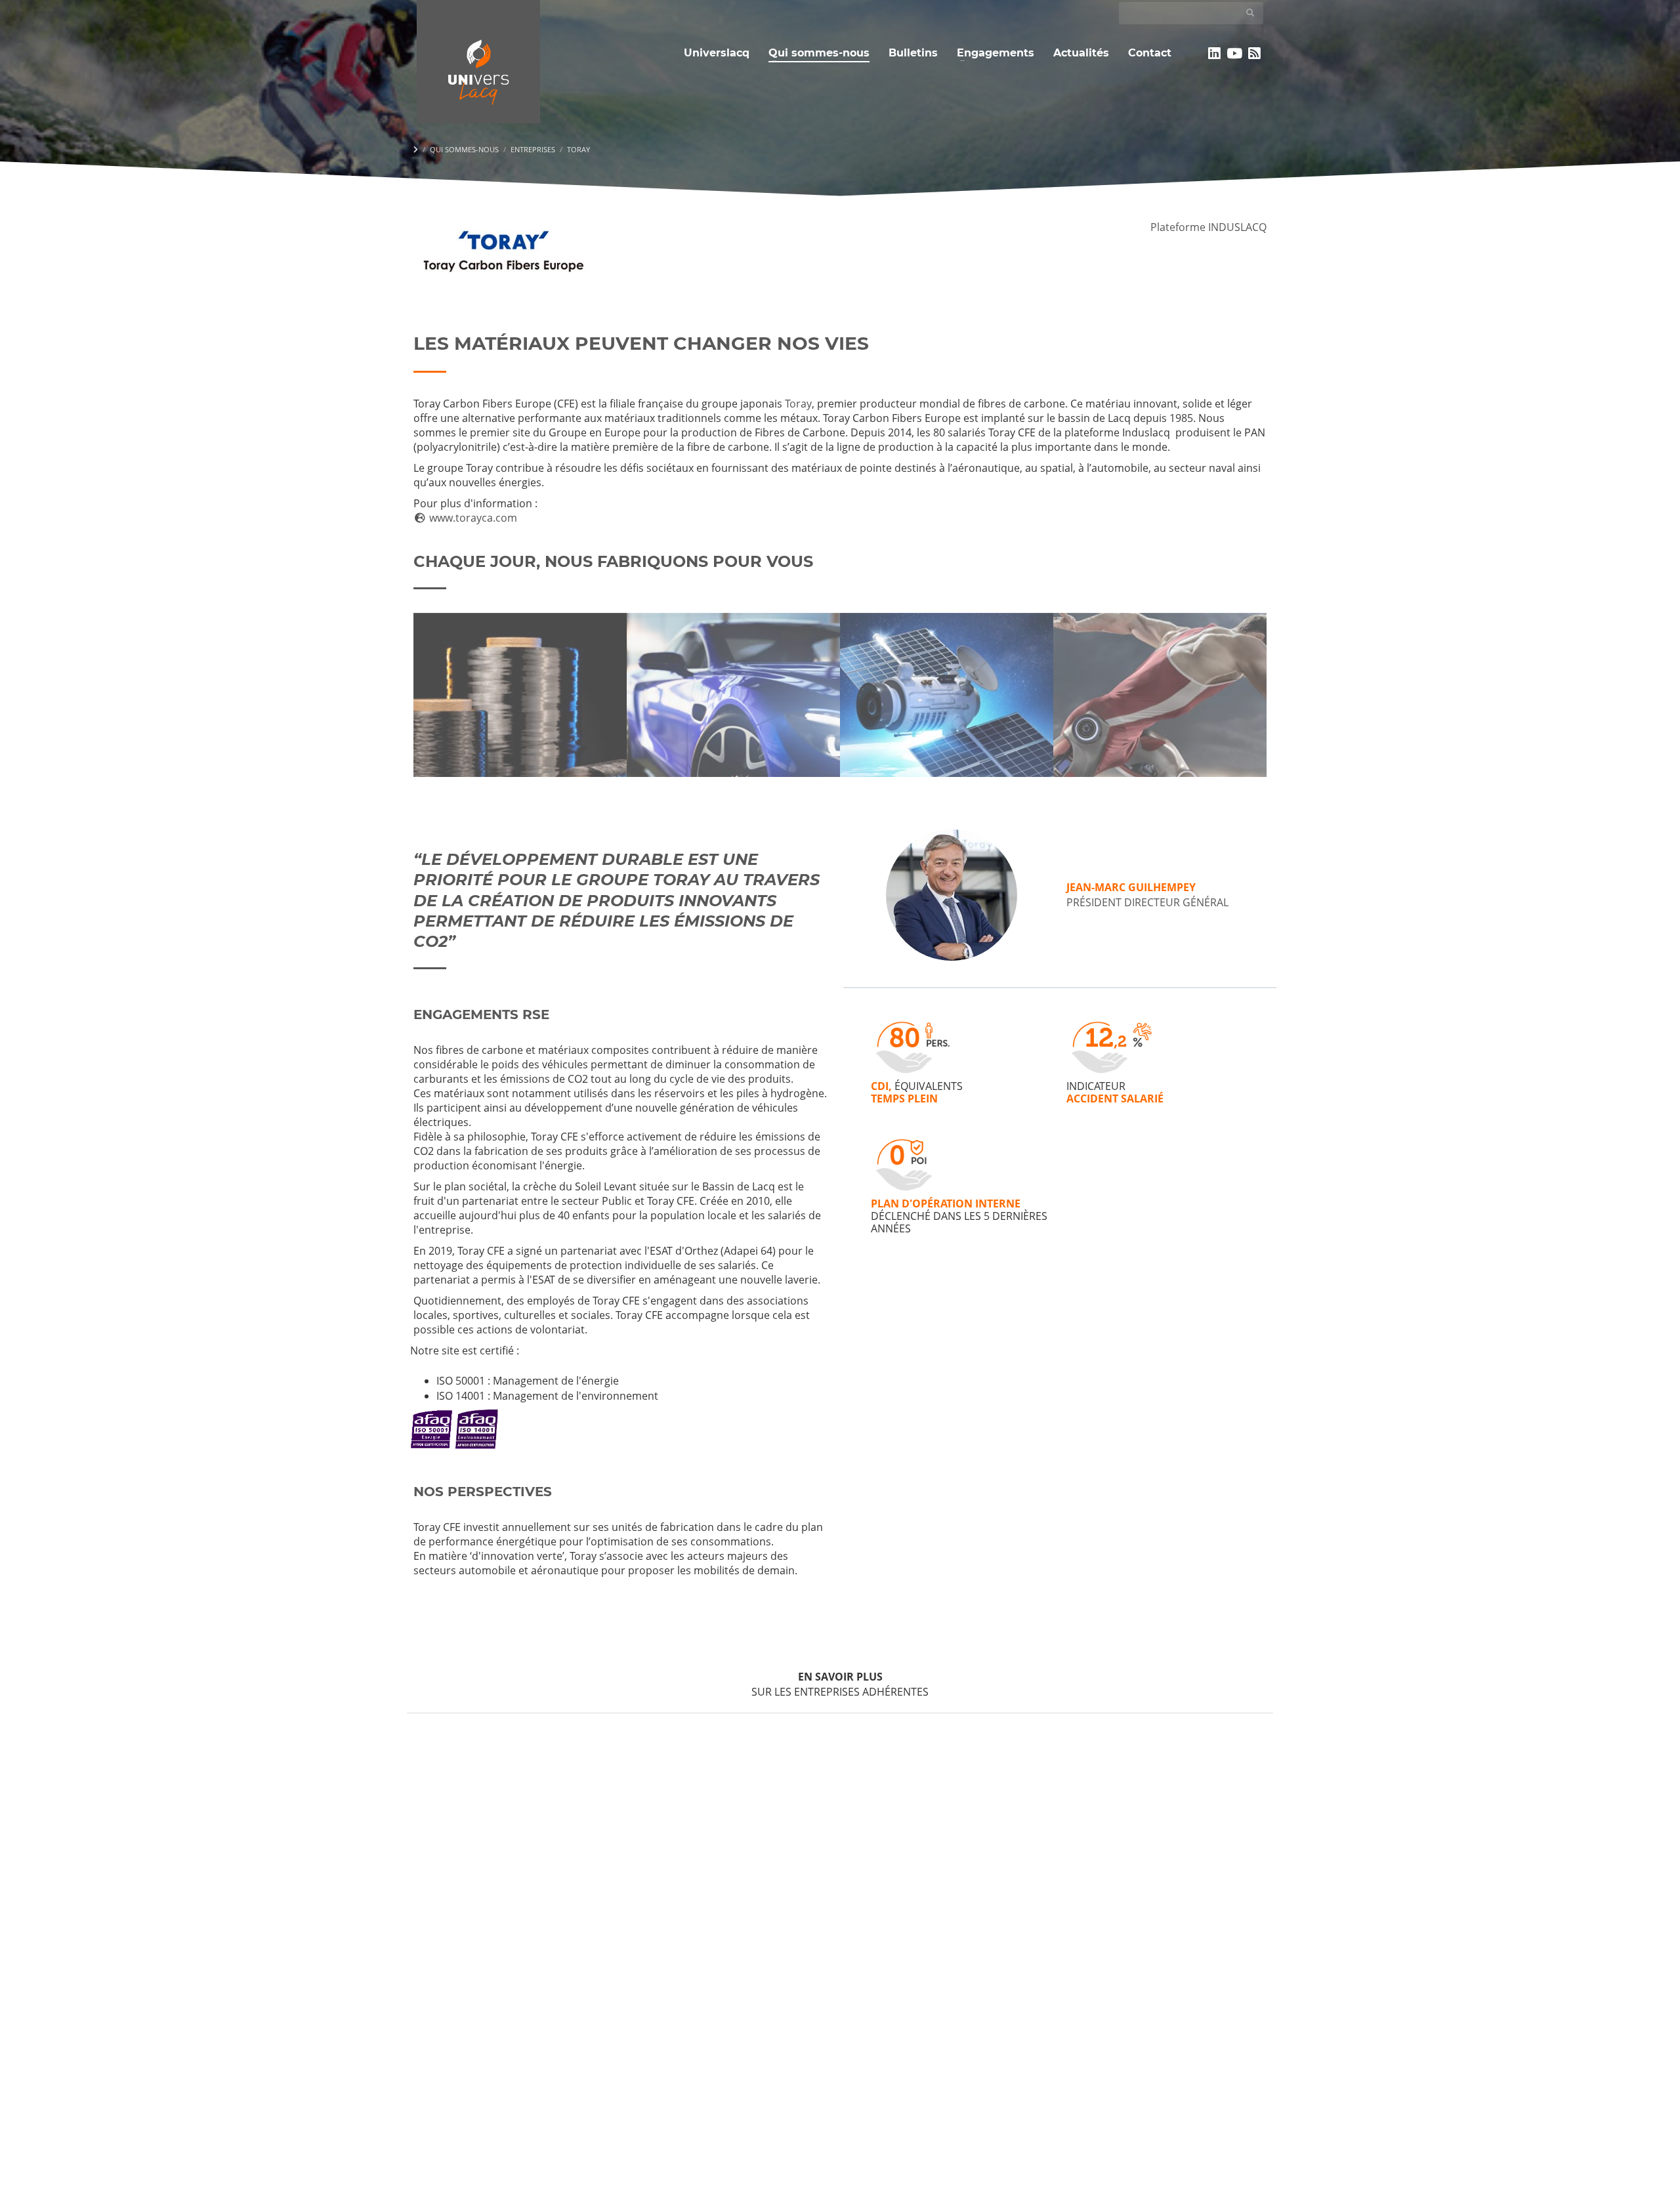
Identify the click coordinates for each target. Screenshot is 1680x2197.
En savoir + (520, 726)
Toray (798, 404)
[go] (1250, 12)
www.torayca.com (472, 518)
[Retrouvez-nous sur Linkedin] (1214, 53)
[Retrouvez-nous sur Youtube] (1235, 53)
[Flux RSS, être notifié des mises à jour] (1254, 53)
